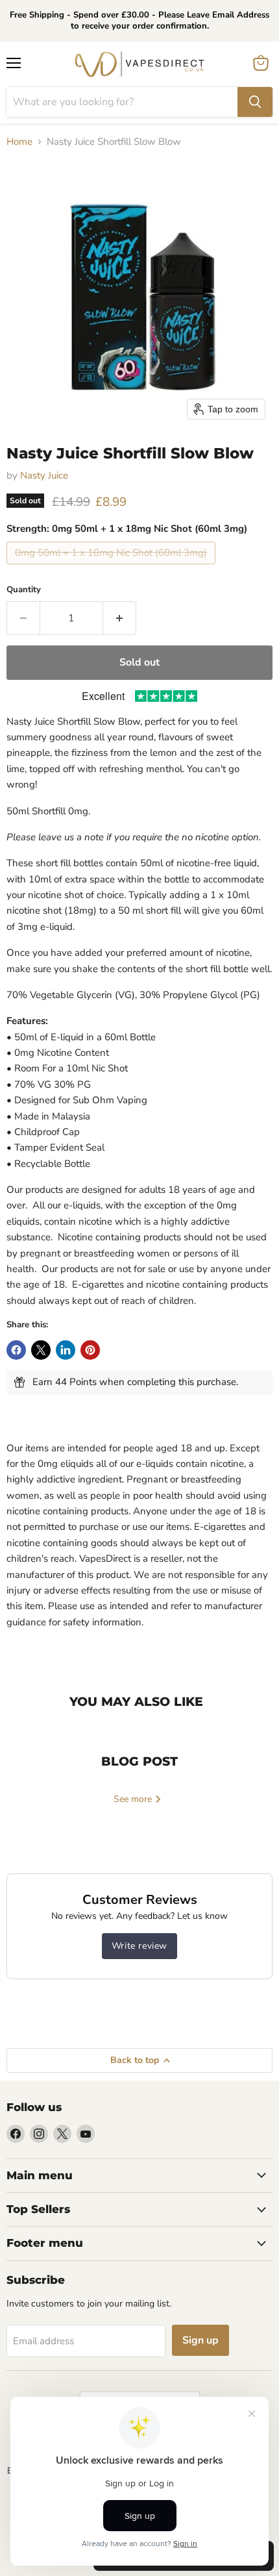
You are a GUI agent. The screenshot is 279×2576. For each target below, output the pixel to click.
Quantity (24, 590)
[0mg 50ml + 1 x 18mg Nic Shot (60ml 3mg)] (113, 568)
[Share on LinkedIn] (66, 1350)
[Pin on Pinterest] (90, 1350)
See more (134, 1799)
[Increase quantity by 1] (120, 618)
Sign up (200, 2340)
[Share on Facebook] (16, 1350)
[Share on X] (41, 1350)
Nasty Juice (44, 475)
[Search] (255, 102)
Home (19, 142)
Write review (139, 1946)
